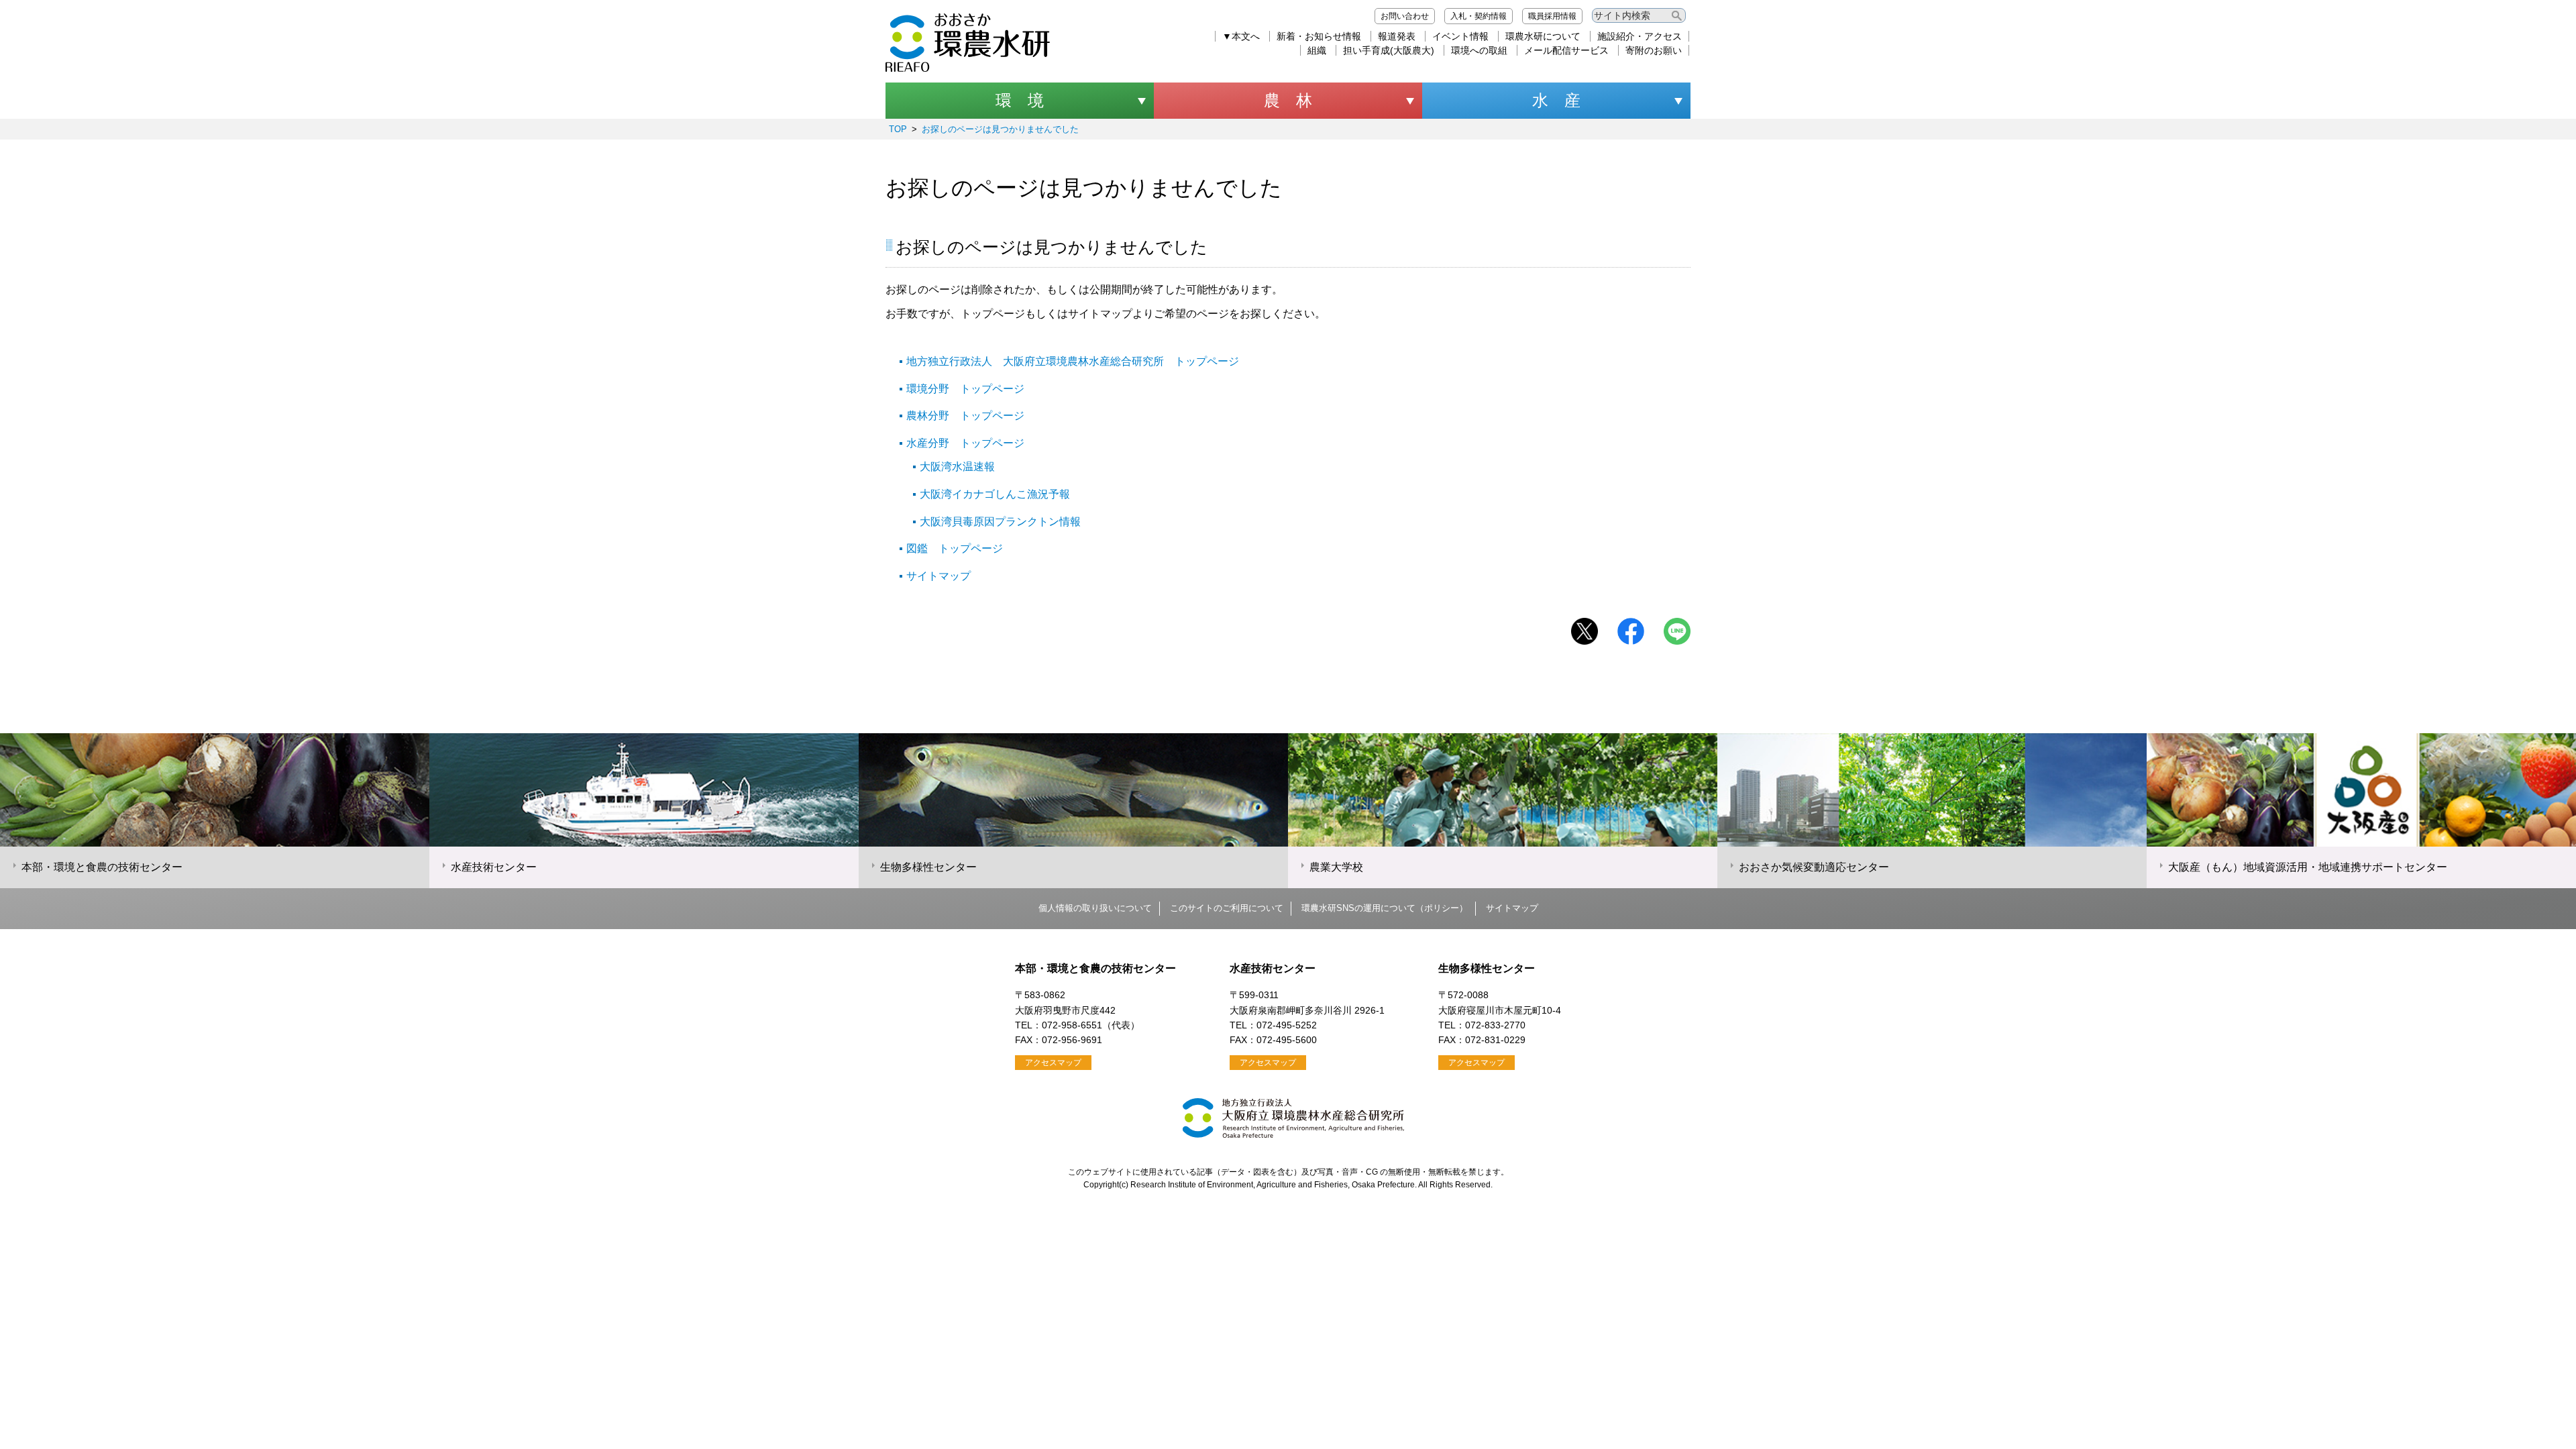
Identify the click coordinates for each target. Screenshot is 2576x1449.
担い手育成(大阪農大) (1389, 50)
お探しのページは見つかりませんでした (1000, 129)
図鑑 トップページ (955, 548)
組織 (1317, 50)
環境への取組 (1479, 50)
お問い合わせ (1405, 16)
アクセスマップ (1053, 1063)
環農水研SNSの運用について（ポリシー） (1385, 908)
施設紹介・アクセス (1640, 36)
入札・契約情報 (1479, 16)
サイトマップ (938, 576)
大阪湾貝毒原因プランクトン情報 (1000, 522)
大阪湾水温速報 (957, 467)
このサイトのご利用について (1227, 908)
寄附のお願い (1654, 50)
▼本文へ (1241, 36)
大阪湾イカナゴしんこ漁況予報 (995, 494)
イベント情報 (1460, 36)
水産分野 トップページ (965, 443)
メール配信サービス (1566, 50)
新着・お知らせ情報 (1319, 36)
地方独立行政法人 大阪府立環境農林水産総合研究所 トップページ (1073, 361)
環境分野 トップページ (965, 389)
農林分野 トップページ (965, 416)
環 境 (1020, 100)
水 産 (1556, 100)
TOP (898, 129)
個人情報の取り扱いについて (1095, 908)
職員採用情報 (1552, 16)
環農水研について (1543, 36)
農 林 (1288, 100)
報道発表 (1397, 36)
